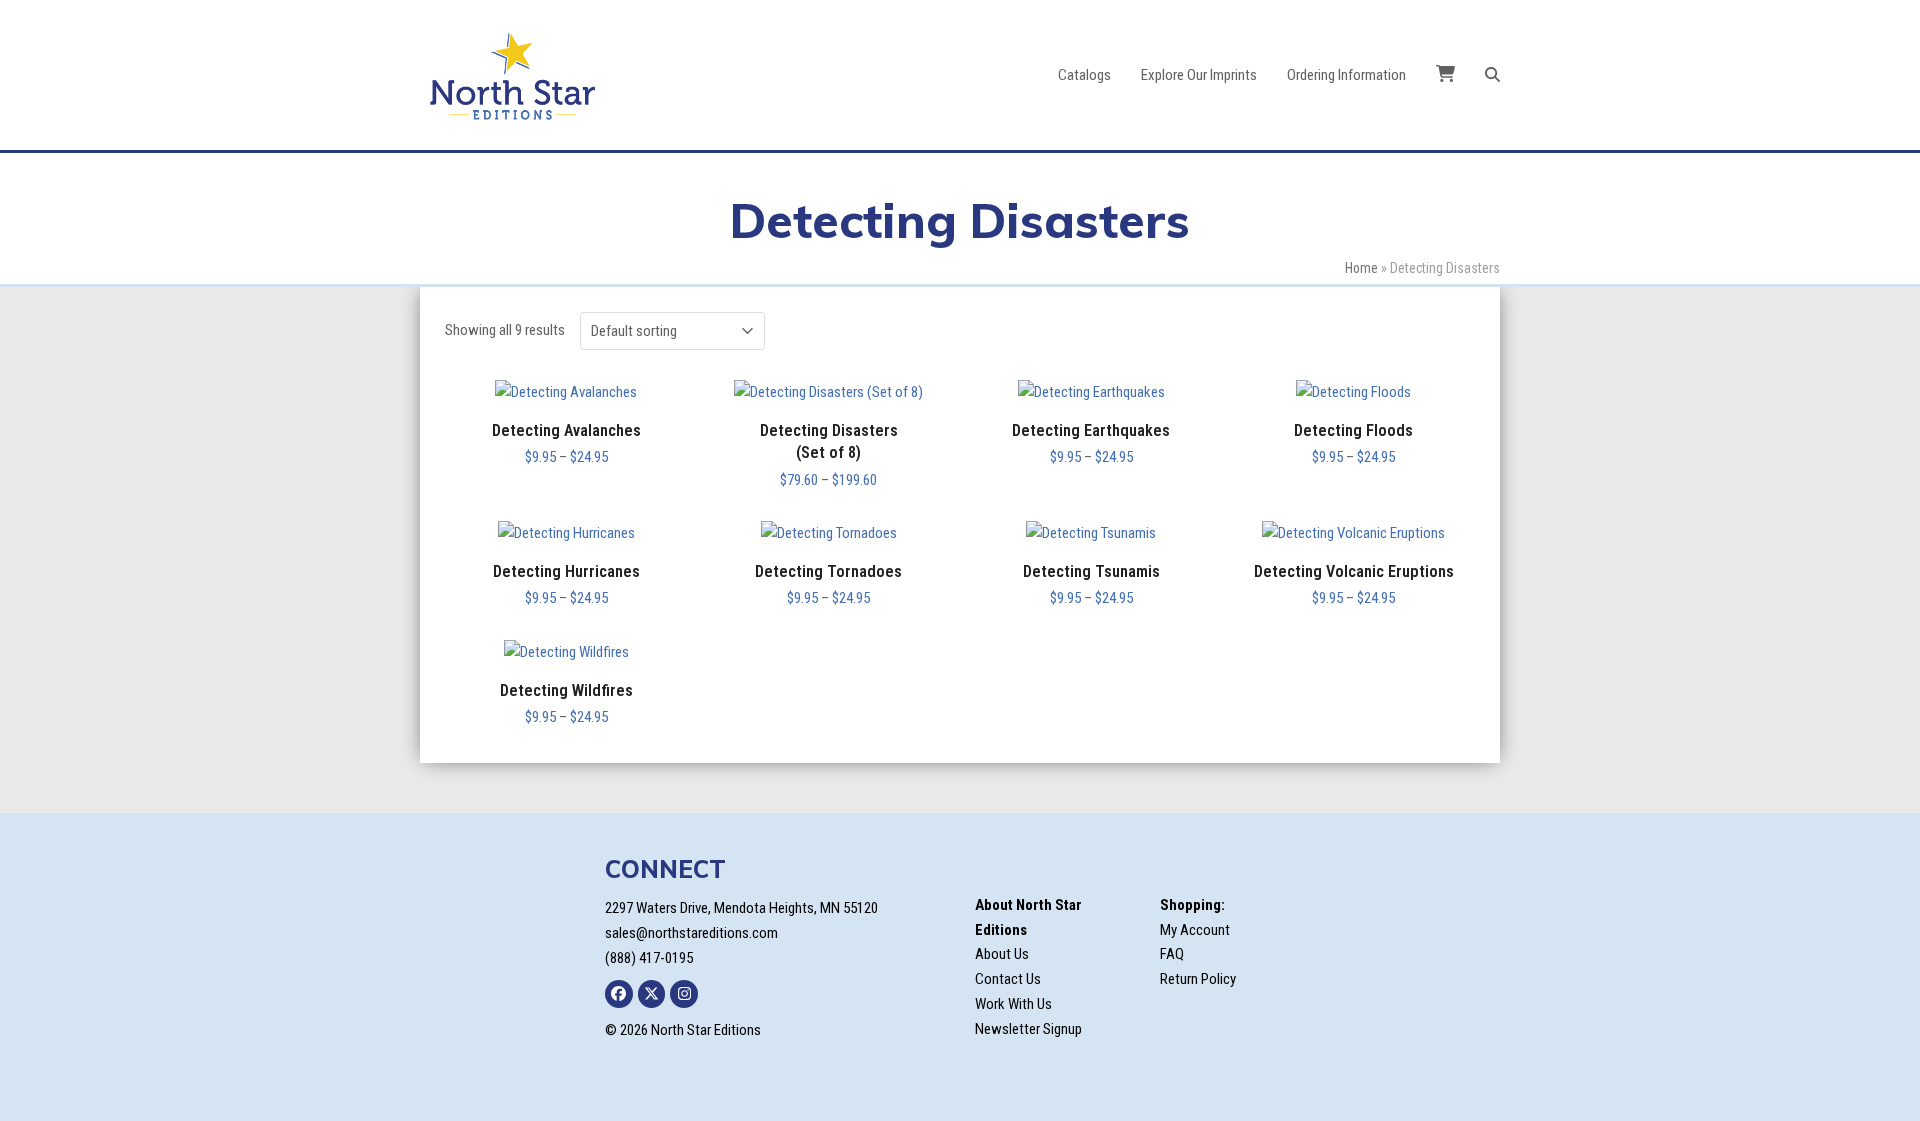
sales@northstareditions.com (691, 933)
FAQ (1172, 954)
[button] (1492, 75)
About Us (1002, 954)
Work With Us (1013, 1004)
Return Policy (1198, 979)
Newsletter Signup (1028, 1029)
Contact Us (1008, 979)
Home (1361, 268)
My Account (1195, 930)
